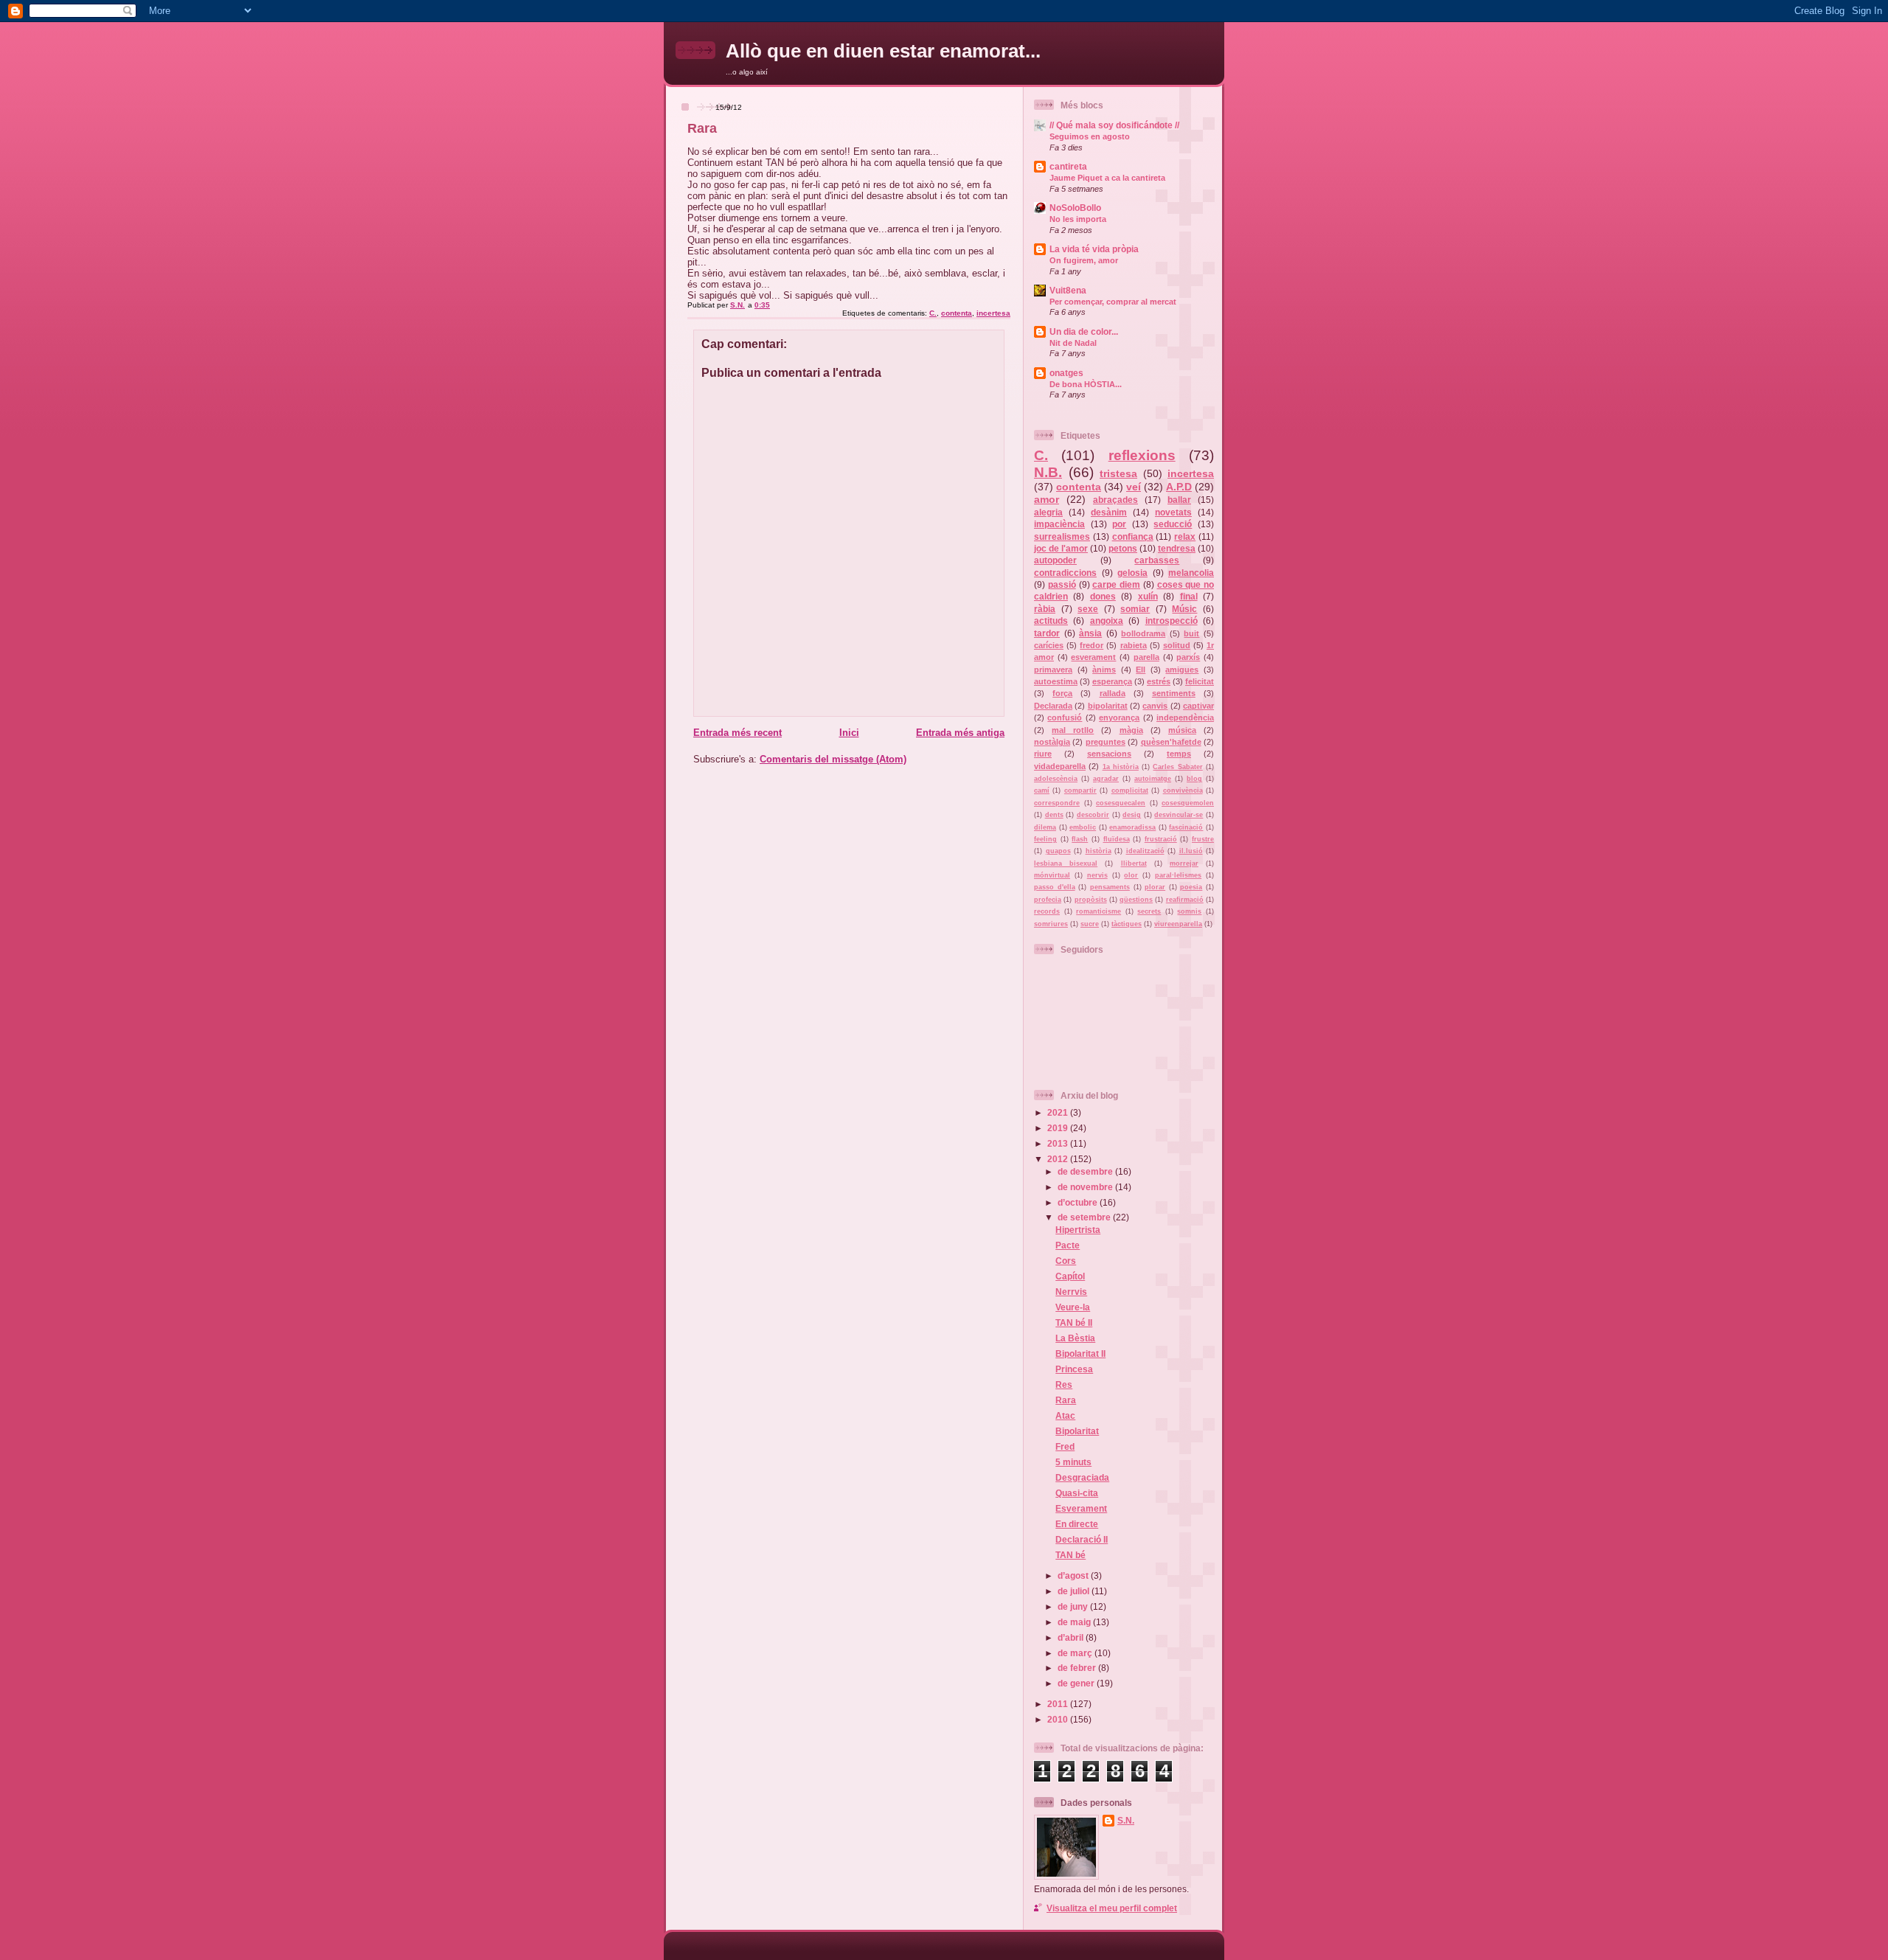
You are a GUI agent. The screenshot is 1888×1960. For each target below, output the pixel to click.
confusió (1065, 717)
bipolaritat (1108, 706)
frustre (1203, 839)
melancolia (1191, 573)
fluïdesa (1117, 839)
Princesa (1074, 1369)
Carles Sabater (1177, 767)
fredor (1091, 645)
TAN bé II (1074, 1323)
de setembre (1085, 1217)
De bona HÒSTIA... (1086, 384)
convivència (1183, 790)
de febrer (1078, 1668)
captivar (1198, 706)
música (1182, 730)
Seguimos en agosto (1090, 136)
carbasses (1157, 560)
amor (1047, 499)
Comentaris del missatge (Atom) (833, 759)
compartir (1080, 790)
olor (1131, 875)
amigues (1182, 670)
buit (1191, 633)
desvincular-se (1179, 815)
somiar (1135, 609)
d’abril (1072, 1637)
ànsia (1090, 633)
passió (1062, 584)
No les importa (1078, 219)
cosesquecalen (1121, 803)
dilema (1045, 827)
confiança (1133, 536)
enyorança (1119, 717)
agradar (1106, 779)
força (1062, 693)
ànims (1104, 670)
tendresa (1177, 548)
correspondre (1057, 803)
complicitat (1130, 790)
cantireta (1068, 166)
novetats (1173, 512)
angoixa (1107, 621)
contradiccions (1065, 573)
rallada (1113, 693)
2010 (1059, 1719)
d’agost (1074, 1575)
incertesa (993, 313)
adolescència (1056, 779)
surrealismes (1062, 536)
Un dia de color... (1084, 331)
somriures (1051, 924)
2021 (1059, 1112)
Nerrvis (1071, 1292)
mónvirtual (1052, 875)
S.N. (1126, 1820)
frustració (1161, 839)
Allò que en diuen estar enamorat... (883, 51)
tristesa (1118, 473)
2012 (1059, 1159)
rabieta (1134, 645)
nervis (1097, 875)
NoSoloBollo (1075, 208)
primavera (1053, 670)
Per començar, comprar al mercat (1113, 302)
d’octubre (1079, 1202)
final (1189, 596)
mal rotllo (1073, 730)
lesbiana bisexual (1066, 863)
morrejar (1184, 863)
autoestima (1056, 681)
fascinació (1186, 827)
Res (1064, 1384)
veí (1134, 487)
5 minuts (1073, 1462)
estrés (1159, 681)
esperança (1112, 681)
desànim (1109, 512)
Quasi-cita (1077, 1493)
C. (933, 313)
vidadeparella (1060, 766)
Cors (1066, 1261)
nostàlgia (1052, 742)
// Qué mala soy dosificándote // (1114, 125)
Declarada (1053, 706)
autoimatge (1153, 779)
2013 (1059, 1143)
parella (1146, 657)
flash (1080, 839)
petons (1123, 548)
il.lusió (1191, 851)
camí (1042, 790)
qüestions (1136, 900)
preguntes (1106, 742)
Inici (849, 733)
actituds (1051, 621)
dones (1103, 596)
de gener (1077, 1683)
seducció (1173, 524)
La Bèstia (1075, 1338)
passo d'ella (1055, 887)
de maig (1075, 1622)
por (1119, 524)
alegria (1048, 512)
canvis (1155, 706)
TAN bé (1070, 1555)
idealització (1145, 851)
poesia (1191, 887)
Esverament (1081, 1508)
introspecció (1172, 621)
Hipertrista (1078, 1230)
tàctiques (1127, 924)
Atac (1065, 1415)
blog (1194, 779)
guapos (1058, 851)
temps (1179, 754)
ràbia (1045, 609)
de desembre (1086, 1171)
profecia (1048, 900)
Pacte (1068, 1245)
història (1099, 851)
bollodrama (1143, 633)
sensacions (1109, 754)
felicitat (1200, 681)
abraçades (1115, 500)
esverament (1093, 657)
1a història (1121, 767)
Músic (1184, 609)
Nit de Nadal (1073, 343)
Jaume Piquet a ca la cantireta (1107, 178)
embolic (1083, 827)
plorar (1155, 887)
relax (1185, 536)
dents (1054, 815)
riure (1043, 754)
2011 (1059, 1704)
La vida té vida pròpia (1094, 249)
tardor (1047, 633)
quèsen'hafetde (1171, 742)
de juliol (1075, 1591)
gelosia (1132, 573)
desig (1132, 815)
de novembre (1086, 1187)
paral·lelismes (1178, 875)
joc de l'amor (1061, 548)
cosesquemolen (1188, 803)
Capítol (1070, 1276)
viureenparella (1178, 924)
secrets (1149, 911)
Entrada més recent (737, 733)
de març (1076, 1653)
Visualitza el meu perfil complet (1112, 1908)
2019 (1059, 1128)
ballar (1179, 500)
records (1047, 911)
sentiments (1174, 693)
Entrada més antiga (960, 733)
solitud (1177, 645)
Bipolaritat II (1080, 1353)
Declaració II (1082, 1539)
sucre (1090, 924)
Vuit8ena (1068, 290)
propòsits (1091, 900)
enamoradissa (1132, 827)
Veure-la (1073, 1307)
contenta (957, 313)
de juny (1074, 1606)
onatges (1066, 373)
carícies (1049, 645)
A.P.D (1179, 487)
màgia (1131, 730)
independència (1185, 717)
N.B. (1048, 472)
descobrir (1093, 815)
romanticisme (1099, 911)
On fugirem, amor (1084, 260)
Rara (1066, 1400)
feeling (1045, 839)
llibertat (1134, 863)
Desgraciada (1082, 1477)
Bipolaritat (1077, 1431)
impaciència (1059, 524)
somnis (1189, 911)
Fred (1065, 1446)
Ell (1141, 670)
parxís (1188, 657)
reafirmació (1185, 900)
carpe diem (1116, 584)
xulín (1148, 596)
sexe (1088, 609)
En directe (1077, 1524)
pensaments (1110, 887)
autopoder (1055, 560)
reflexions (1142, 455)
